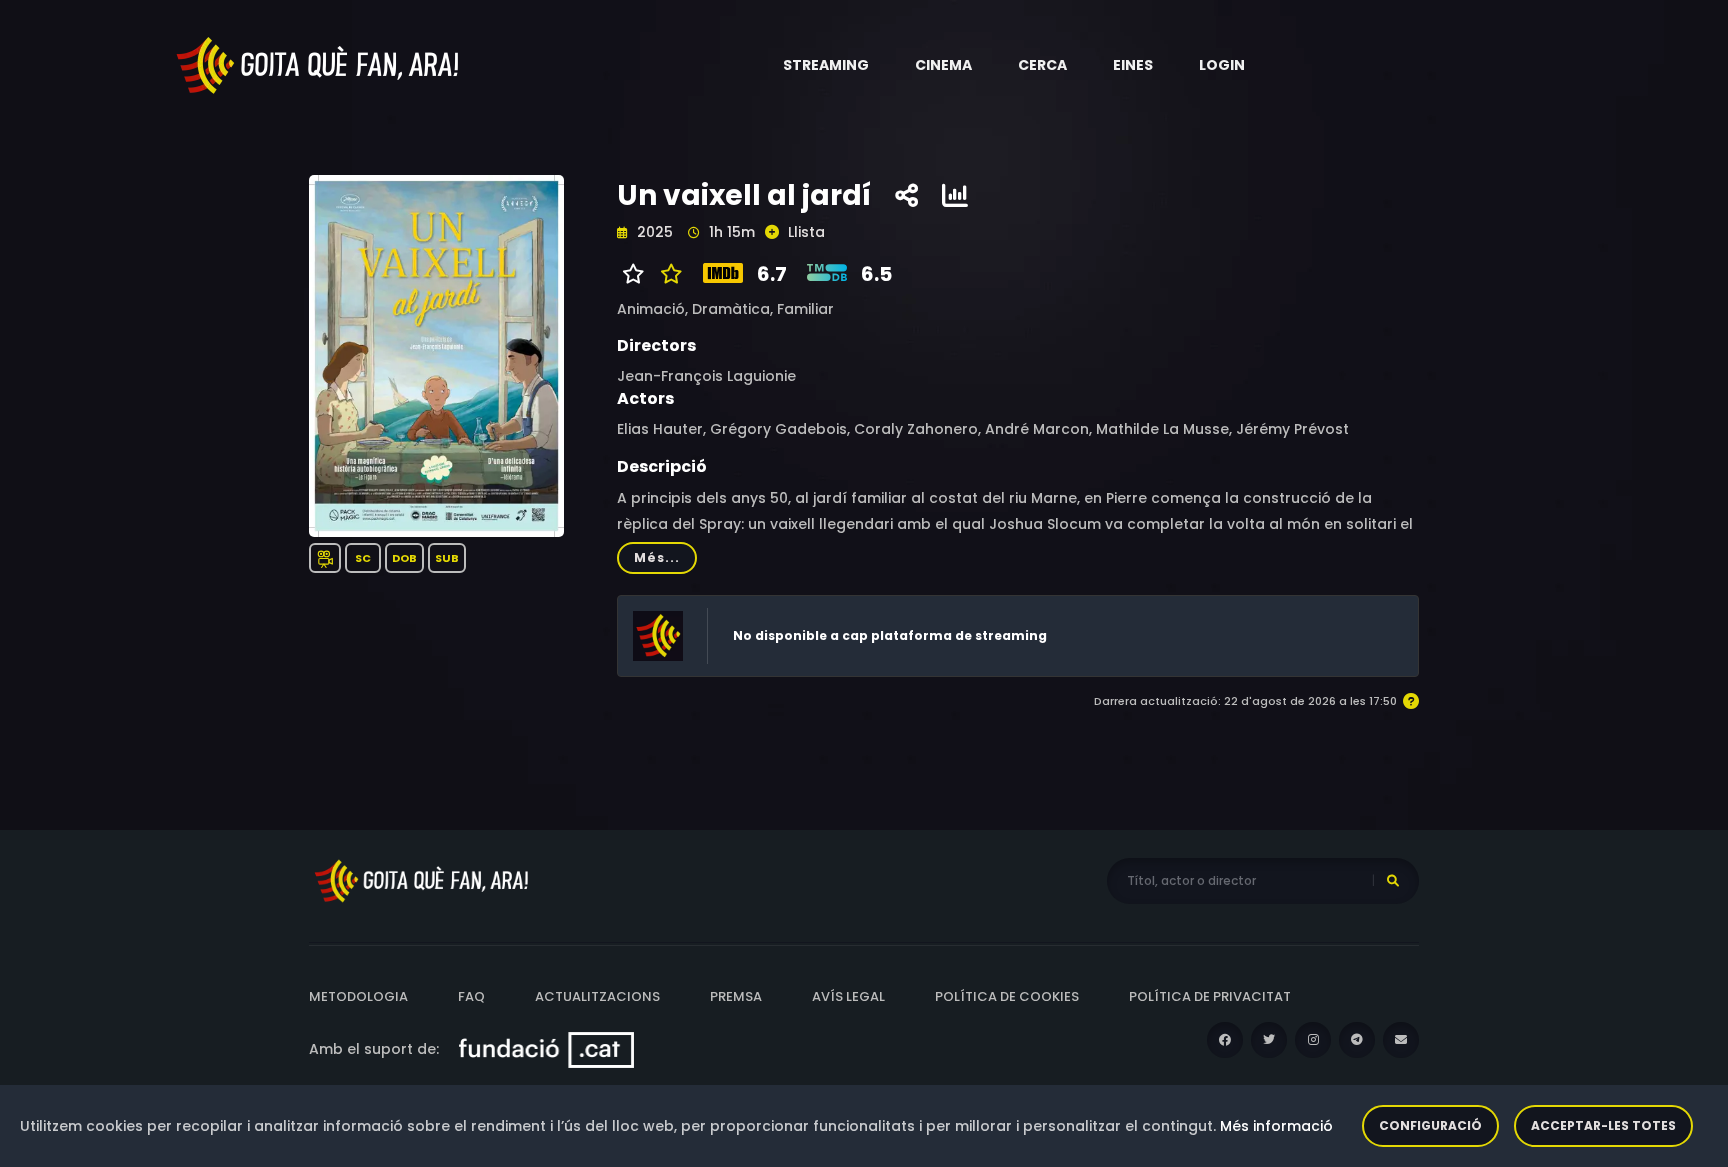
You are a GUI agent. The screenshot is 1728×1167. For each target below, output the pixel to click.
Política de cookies (1007, 996)
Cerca (1042, 65)
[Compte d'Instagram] (1313, 1040)
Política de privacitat (1210, 996)
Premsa (736, 996)
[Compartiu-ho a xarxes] (906, 196)
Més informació (1276, 1126)
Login (1222, 65)
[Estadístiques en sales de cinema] (955, 196)
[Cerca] (1393, 881)
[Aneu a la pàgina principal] (319, 64)
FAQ (471, 996)
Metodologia (358, 996)
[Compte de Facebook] (1225, 1040)
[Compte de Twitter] (1269, 1040)
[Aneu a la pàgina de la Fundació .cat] (546, 1049)
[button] (826, 65)
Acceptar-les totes (1603, 1125)
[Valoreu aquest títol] (666, 274)
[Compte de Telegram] (1357, 1040)
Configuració (1430, 1125)
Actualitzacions (597, 996)
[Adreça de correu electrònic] (1401, 1040)
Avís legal (848, 996)
